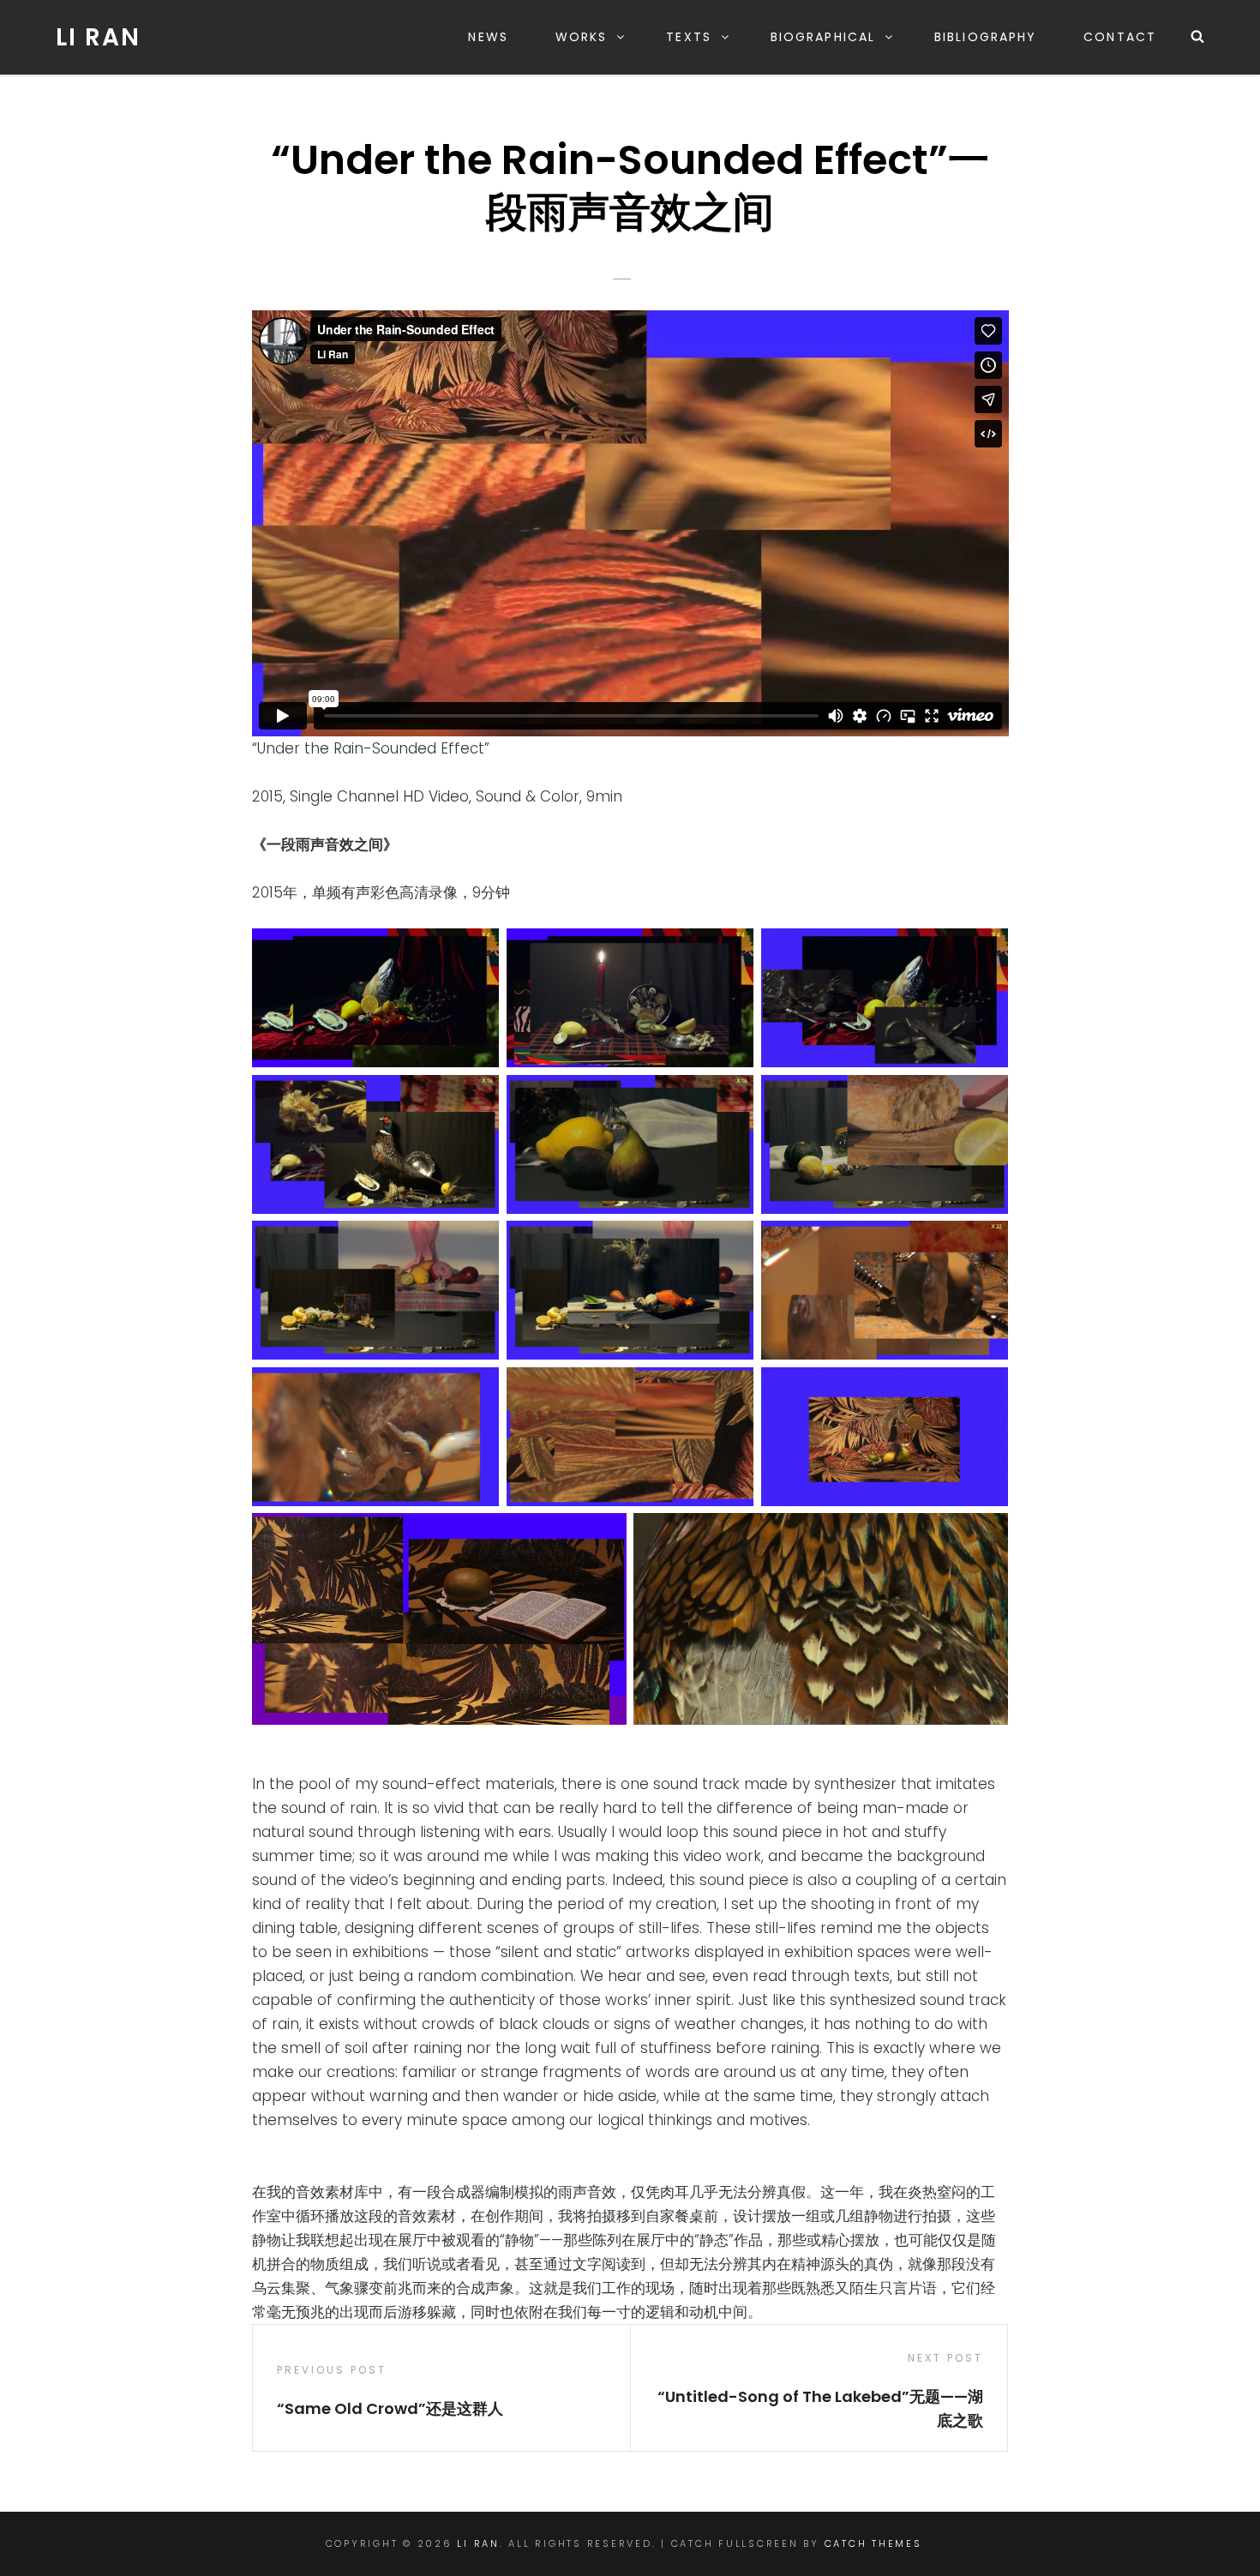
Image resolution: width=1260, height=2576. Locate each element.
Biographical (823, 37)
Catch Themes (873, 2543)
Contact (1120, 37)
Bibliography (985, 37)
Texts (689, 37)
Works (582, 37)
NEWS (488, 37)
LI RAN (99, 37)
